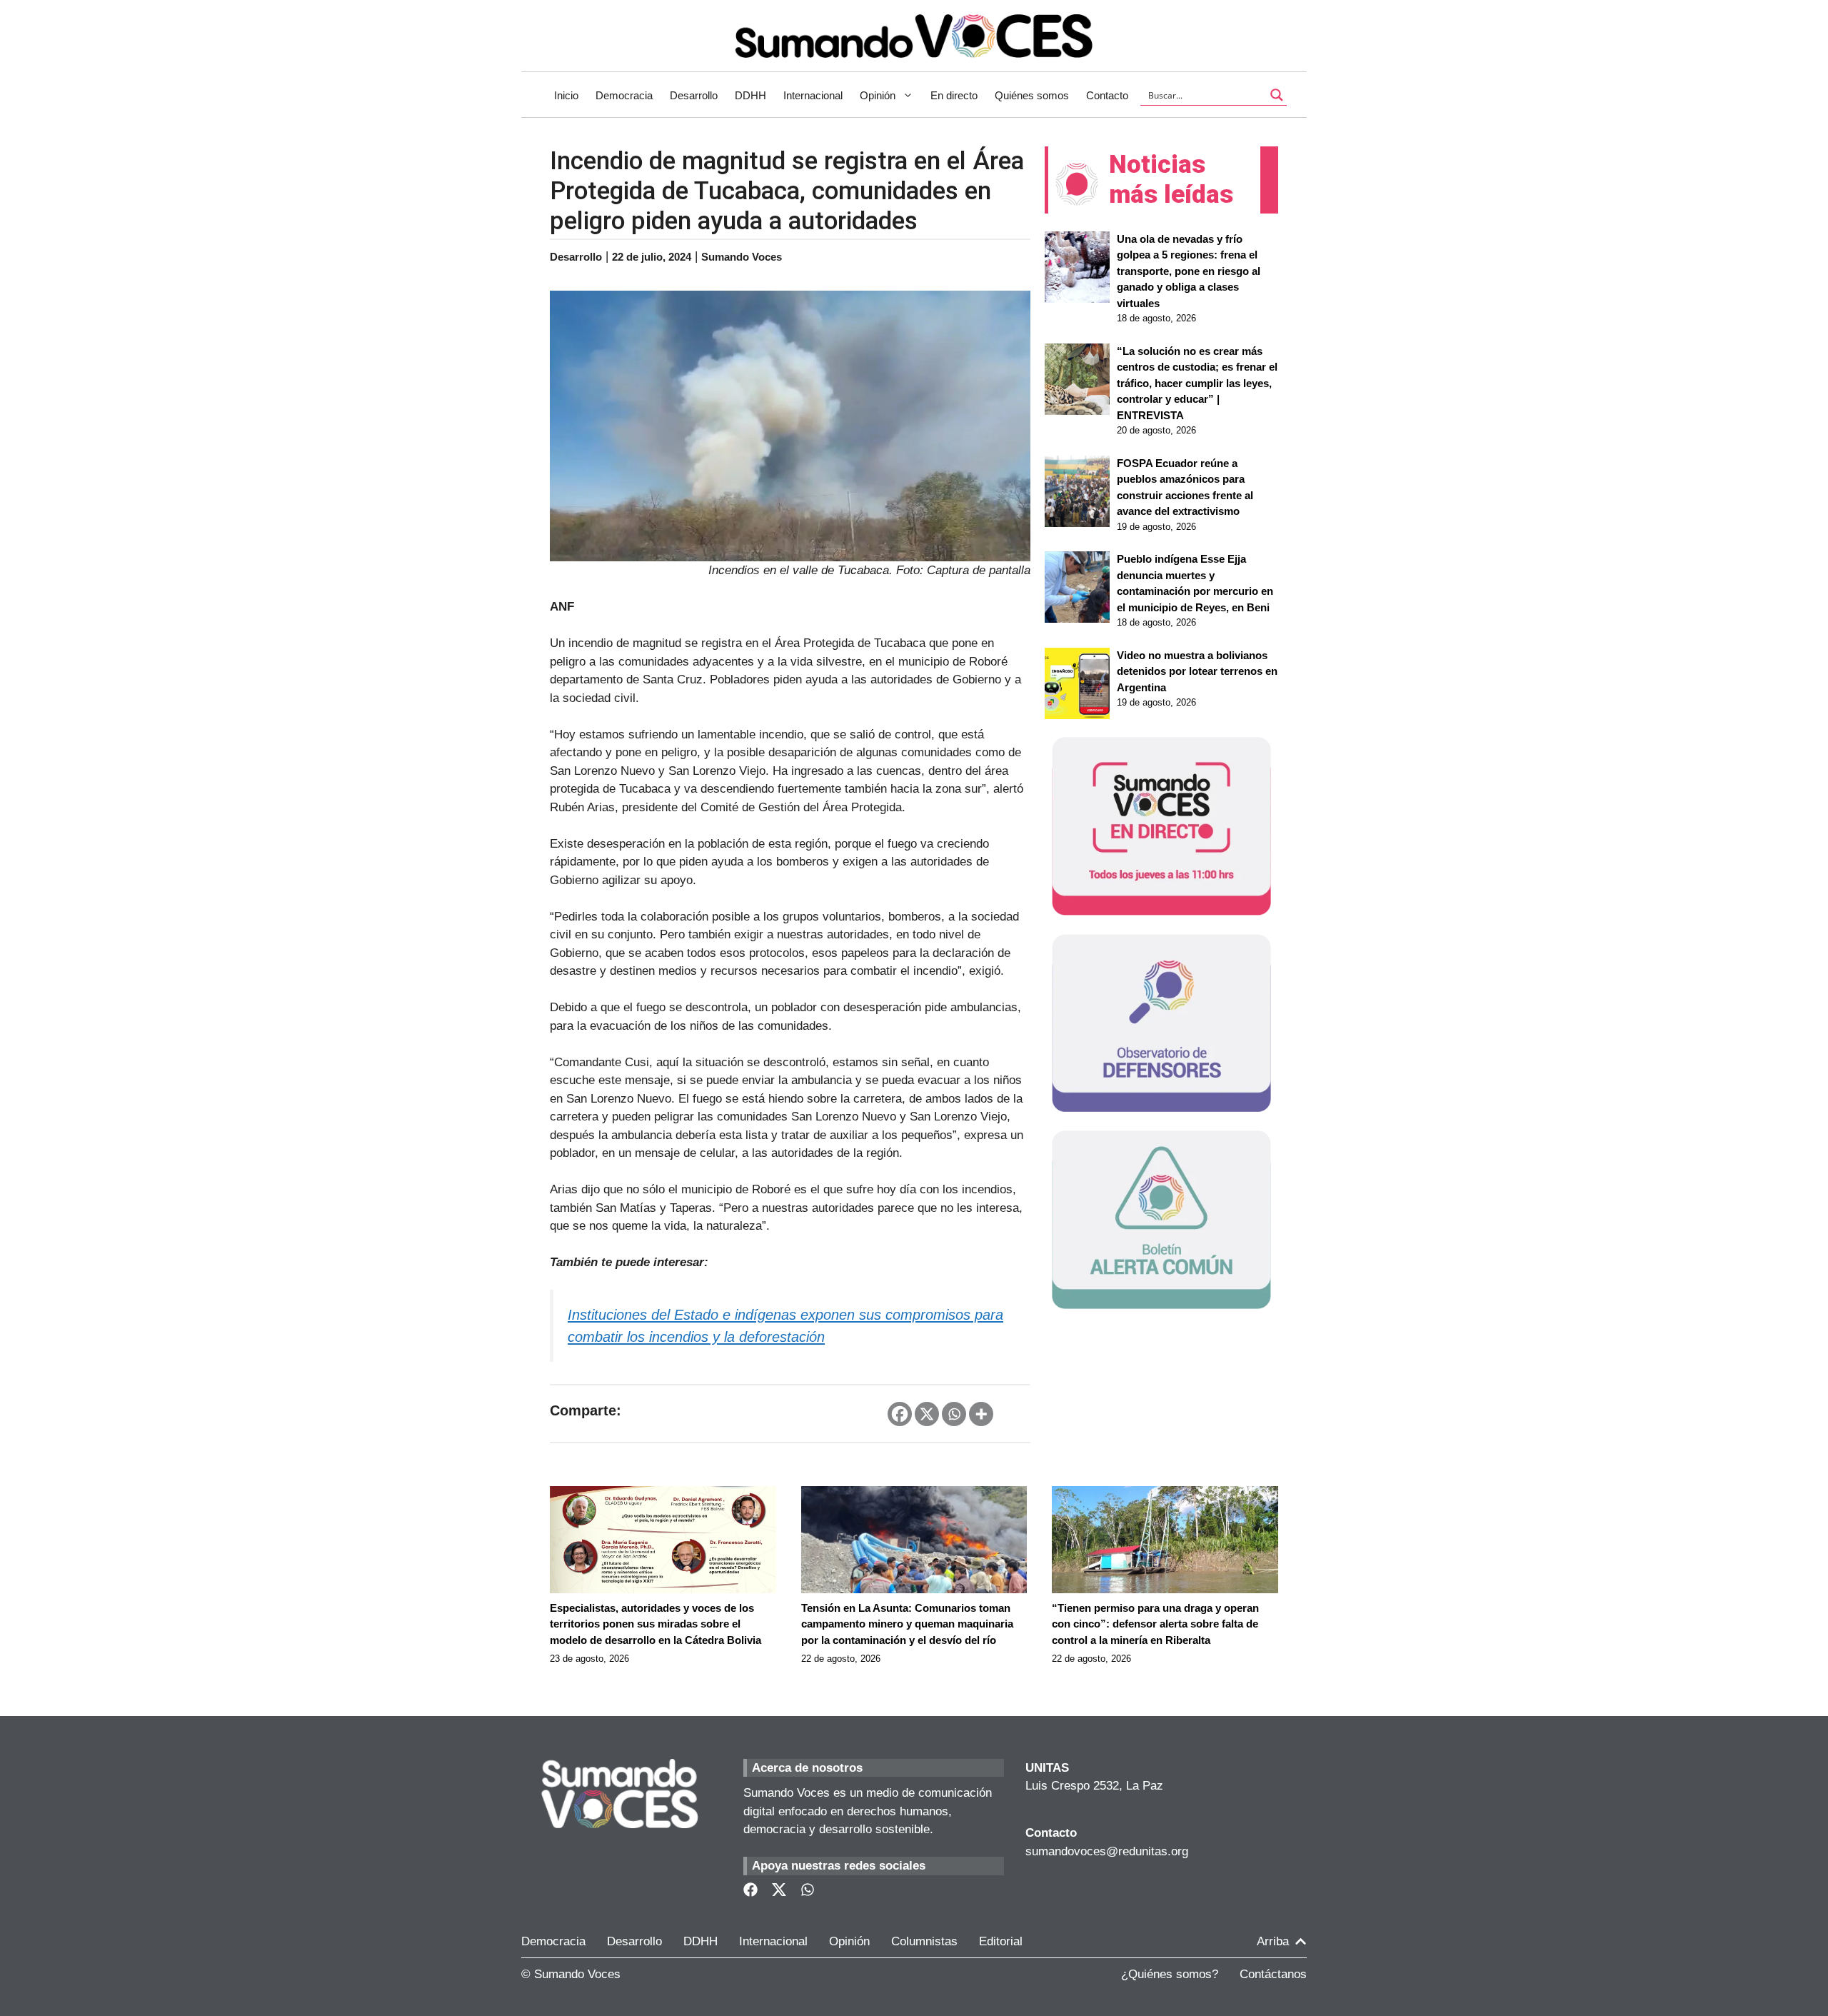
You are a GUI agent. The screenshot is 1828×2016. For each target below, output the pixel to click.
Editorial (1001, 1941)
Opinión (878, 95)
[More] (981, 1414)
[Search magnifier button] (1277, 95)
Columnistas (924, 1941)
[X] (927, 1414)
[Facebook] (900, 1414)
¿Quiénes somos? (1170, 1974)
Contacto (1107, 95)
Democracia (624, 95)
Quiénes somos (1032, 95)
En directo (954, 95)
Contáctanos (1273, 1974)
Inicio (566, 95)
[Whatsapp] (954, 1414)
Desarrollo (694, 95)
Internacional (813, 95)
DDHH (750, 95)
